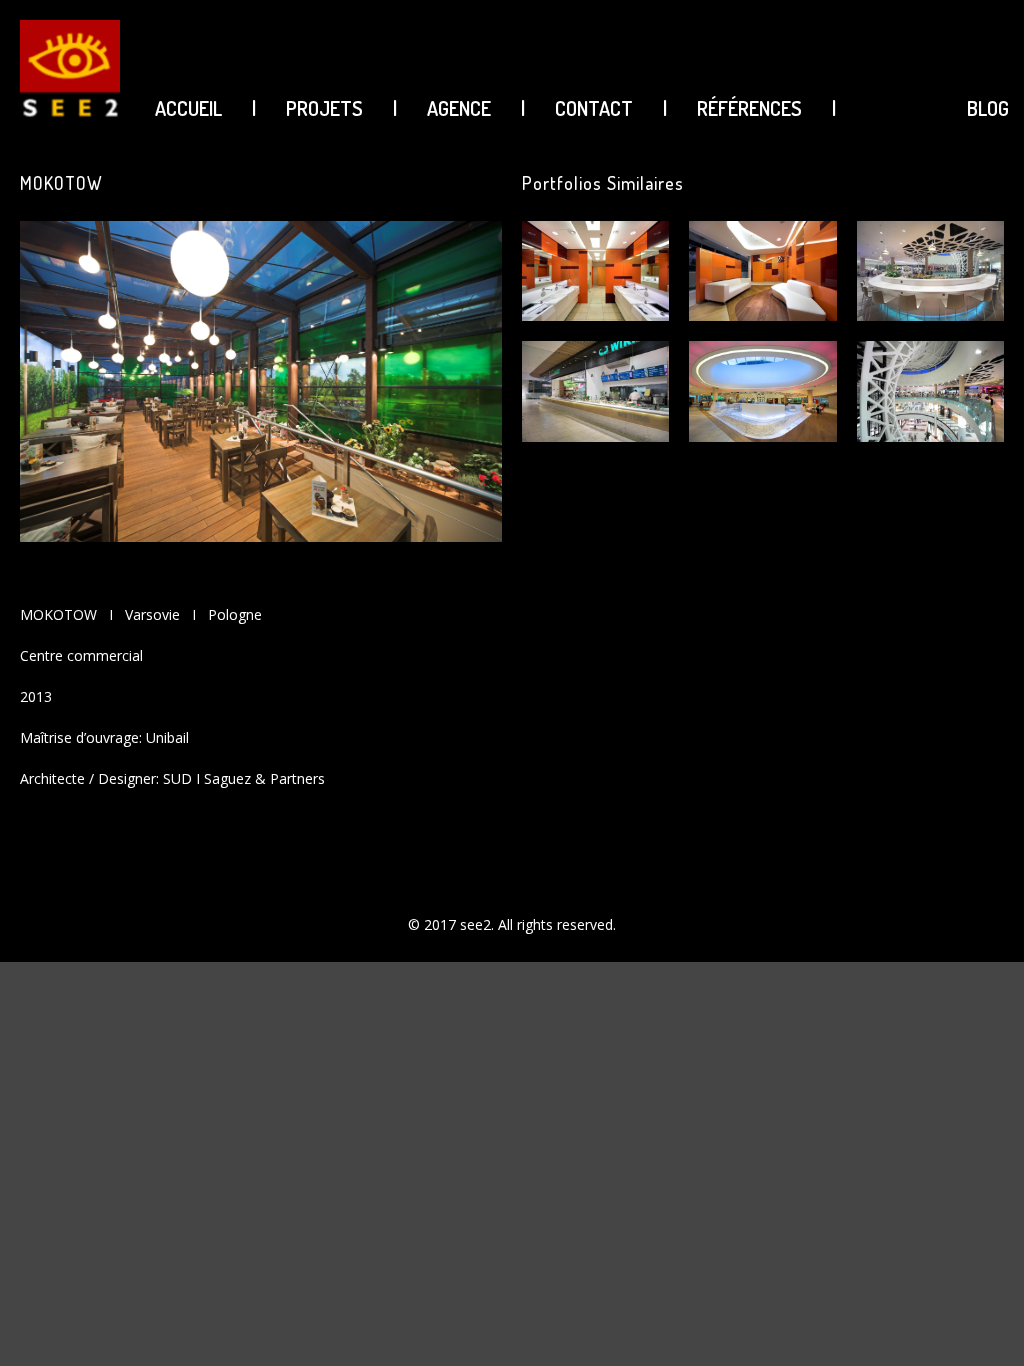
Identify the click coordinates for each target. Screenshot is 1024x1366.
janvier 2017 (846, 1114)
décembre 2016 (857, 1148)
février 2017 (845, 1080)
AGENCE (459, 108)
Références (749, 108)
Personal (836, 1347)
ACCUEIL (188, 108)
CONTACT (594, 108)
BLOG (988, 108)
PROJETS (324, 108)
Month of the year (865, 1312)
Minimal (833, 1278)
